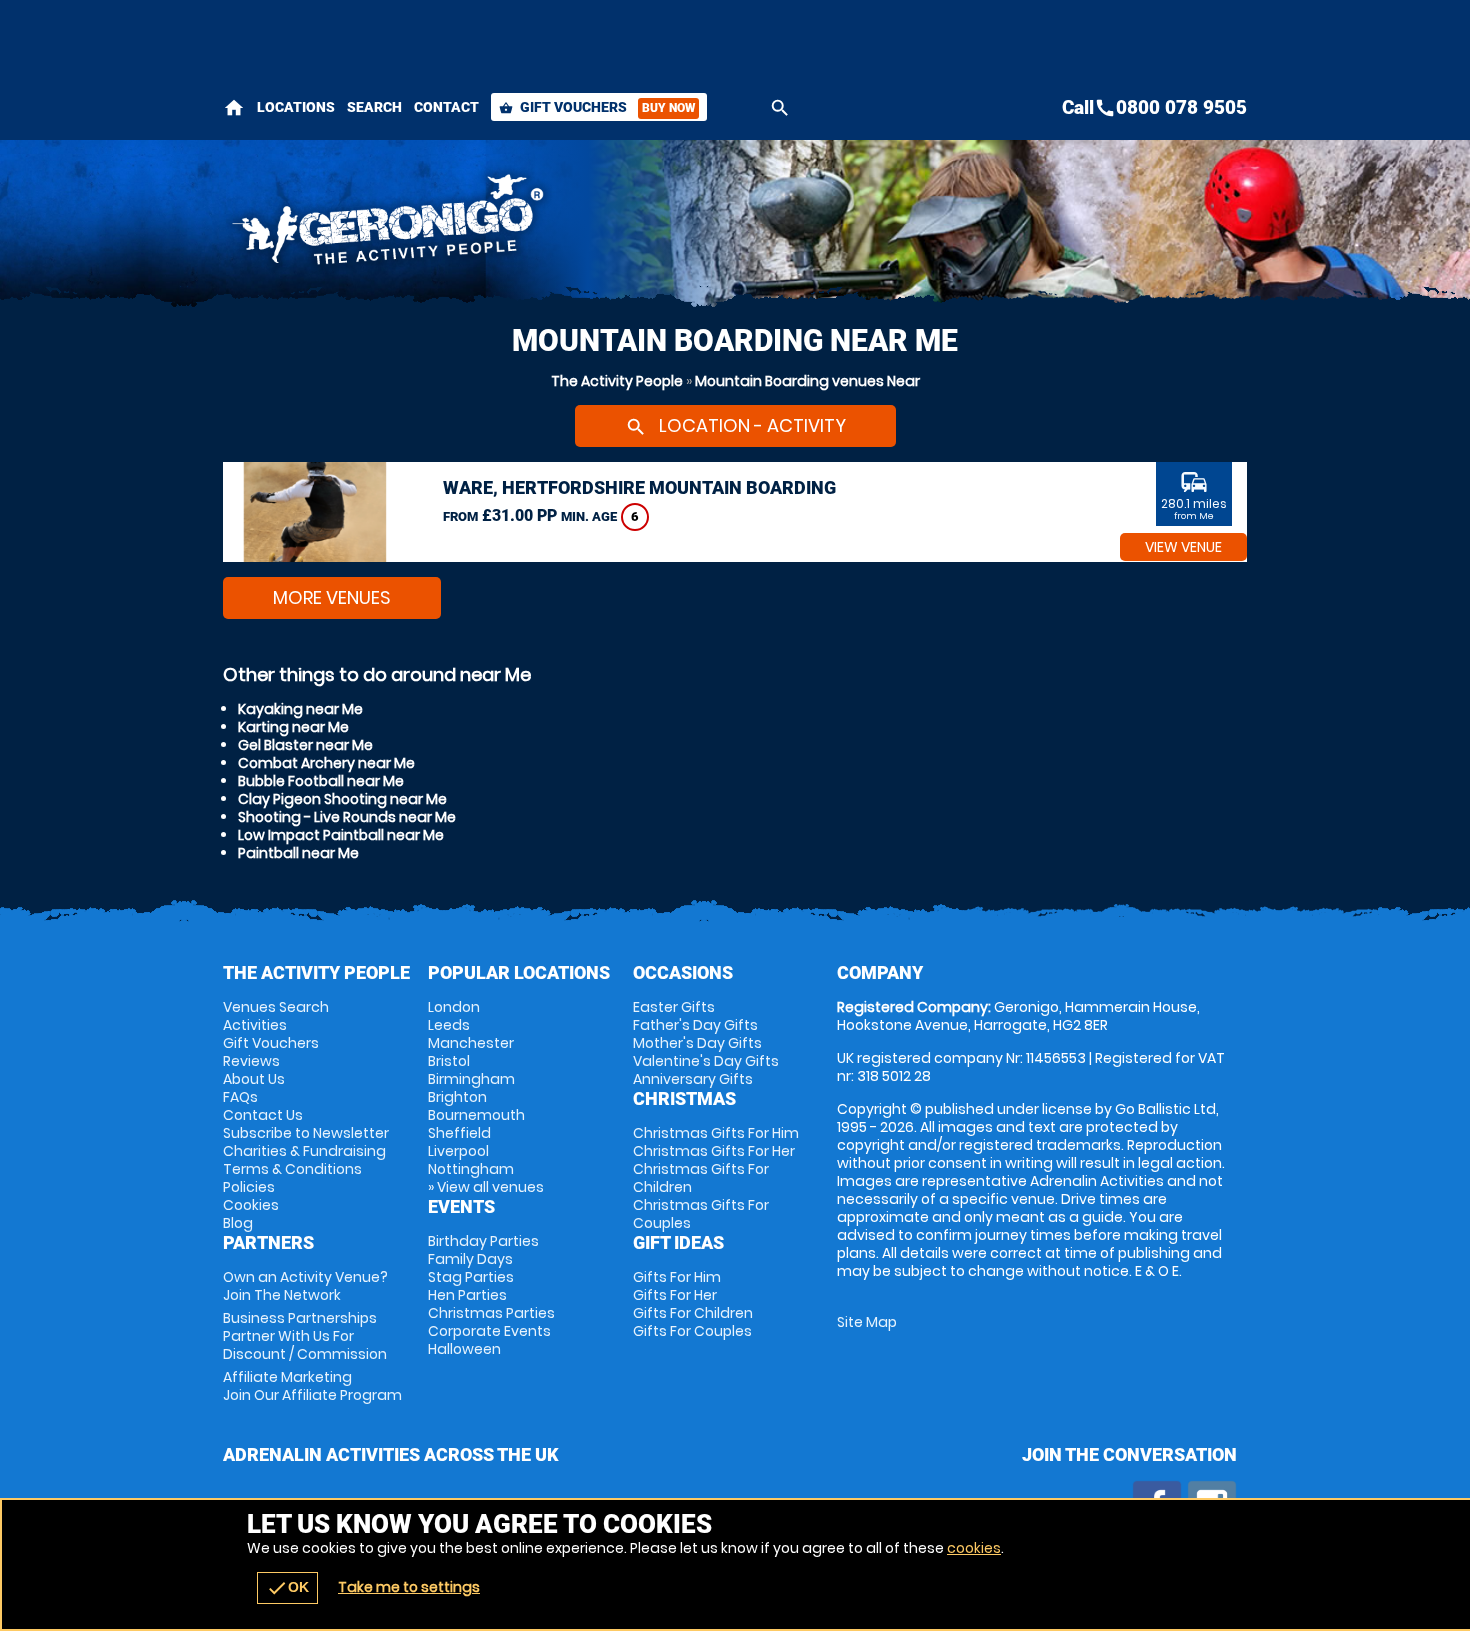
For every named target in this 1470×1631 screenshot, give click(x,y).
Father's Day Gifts (695, 1025)
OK (287, 1588)
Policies (249, 1187)
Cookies (251, 1205)
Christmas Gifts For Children (701, 1178)
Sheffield (459, 1133)
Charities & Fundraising (304, 1151)
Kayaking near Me (300, 709)
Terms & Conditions (292, 1169)
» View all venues (486, 1187)
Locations (296, 107)
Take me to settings (409, 1587)
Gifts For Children (693, 1313)
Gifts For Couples (692, 1331)
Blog (238, 1223)
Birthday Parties (483, 1241)
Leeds (449, 1025)
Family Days (470, 1259)
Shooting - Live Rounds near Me (347, 817)
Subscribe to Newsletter (306, 1133)
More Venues (332, 597)
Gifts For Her (675, 1295)
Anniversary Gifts (693, 1079)
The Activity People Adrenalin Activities (556, 225)
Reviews (251, 1061)
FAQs (240, 1097)
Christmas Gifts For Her (714, 1151)
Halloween (464, 1349)
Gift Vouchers (597, 107)
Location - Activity (735, 425)
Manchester (471, 1043)
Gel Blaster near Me (305, 745)
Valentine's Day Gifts (706, 1061)
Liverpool (458, 1151)
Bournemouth (476, 1115)
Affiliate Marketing (312, 1386)
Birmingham (471, 1079)
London (454, 1007)
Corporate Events (489, 1331)
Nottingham (471, 1169)
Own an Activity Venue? (305, 1286)
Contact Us (263, 1115)
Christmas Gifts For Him (716, 1133)
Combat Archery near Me (326, 763)
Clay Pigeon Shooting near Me (342, 799)
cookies (974, 1548)
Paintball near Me (298, 853)
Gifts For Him (677, 1277)
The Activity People (617, 381)
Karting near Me (293, 727)
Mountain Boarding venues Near (807, 381)
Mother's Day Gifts (697, 1043)
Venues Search (276, 1007)
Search (374, 107)
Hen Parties (467, 1295)
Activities (255, 1025)
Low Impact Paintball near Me (341, 835)
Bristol (449, 1061)
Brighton (457, 1097)
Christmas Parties (491, 1313)
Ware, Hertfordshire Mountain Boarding (639, 487)
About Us (254, 1079)
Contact (446, 107)
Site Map (867, 1322)
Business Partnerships (305, 1336)
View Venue (1183, 547)
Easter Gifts (674, 1007)
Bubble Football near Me (321, 781)
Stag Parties (471, 1277)
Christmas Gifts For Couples (701, 1214)
